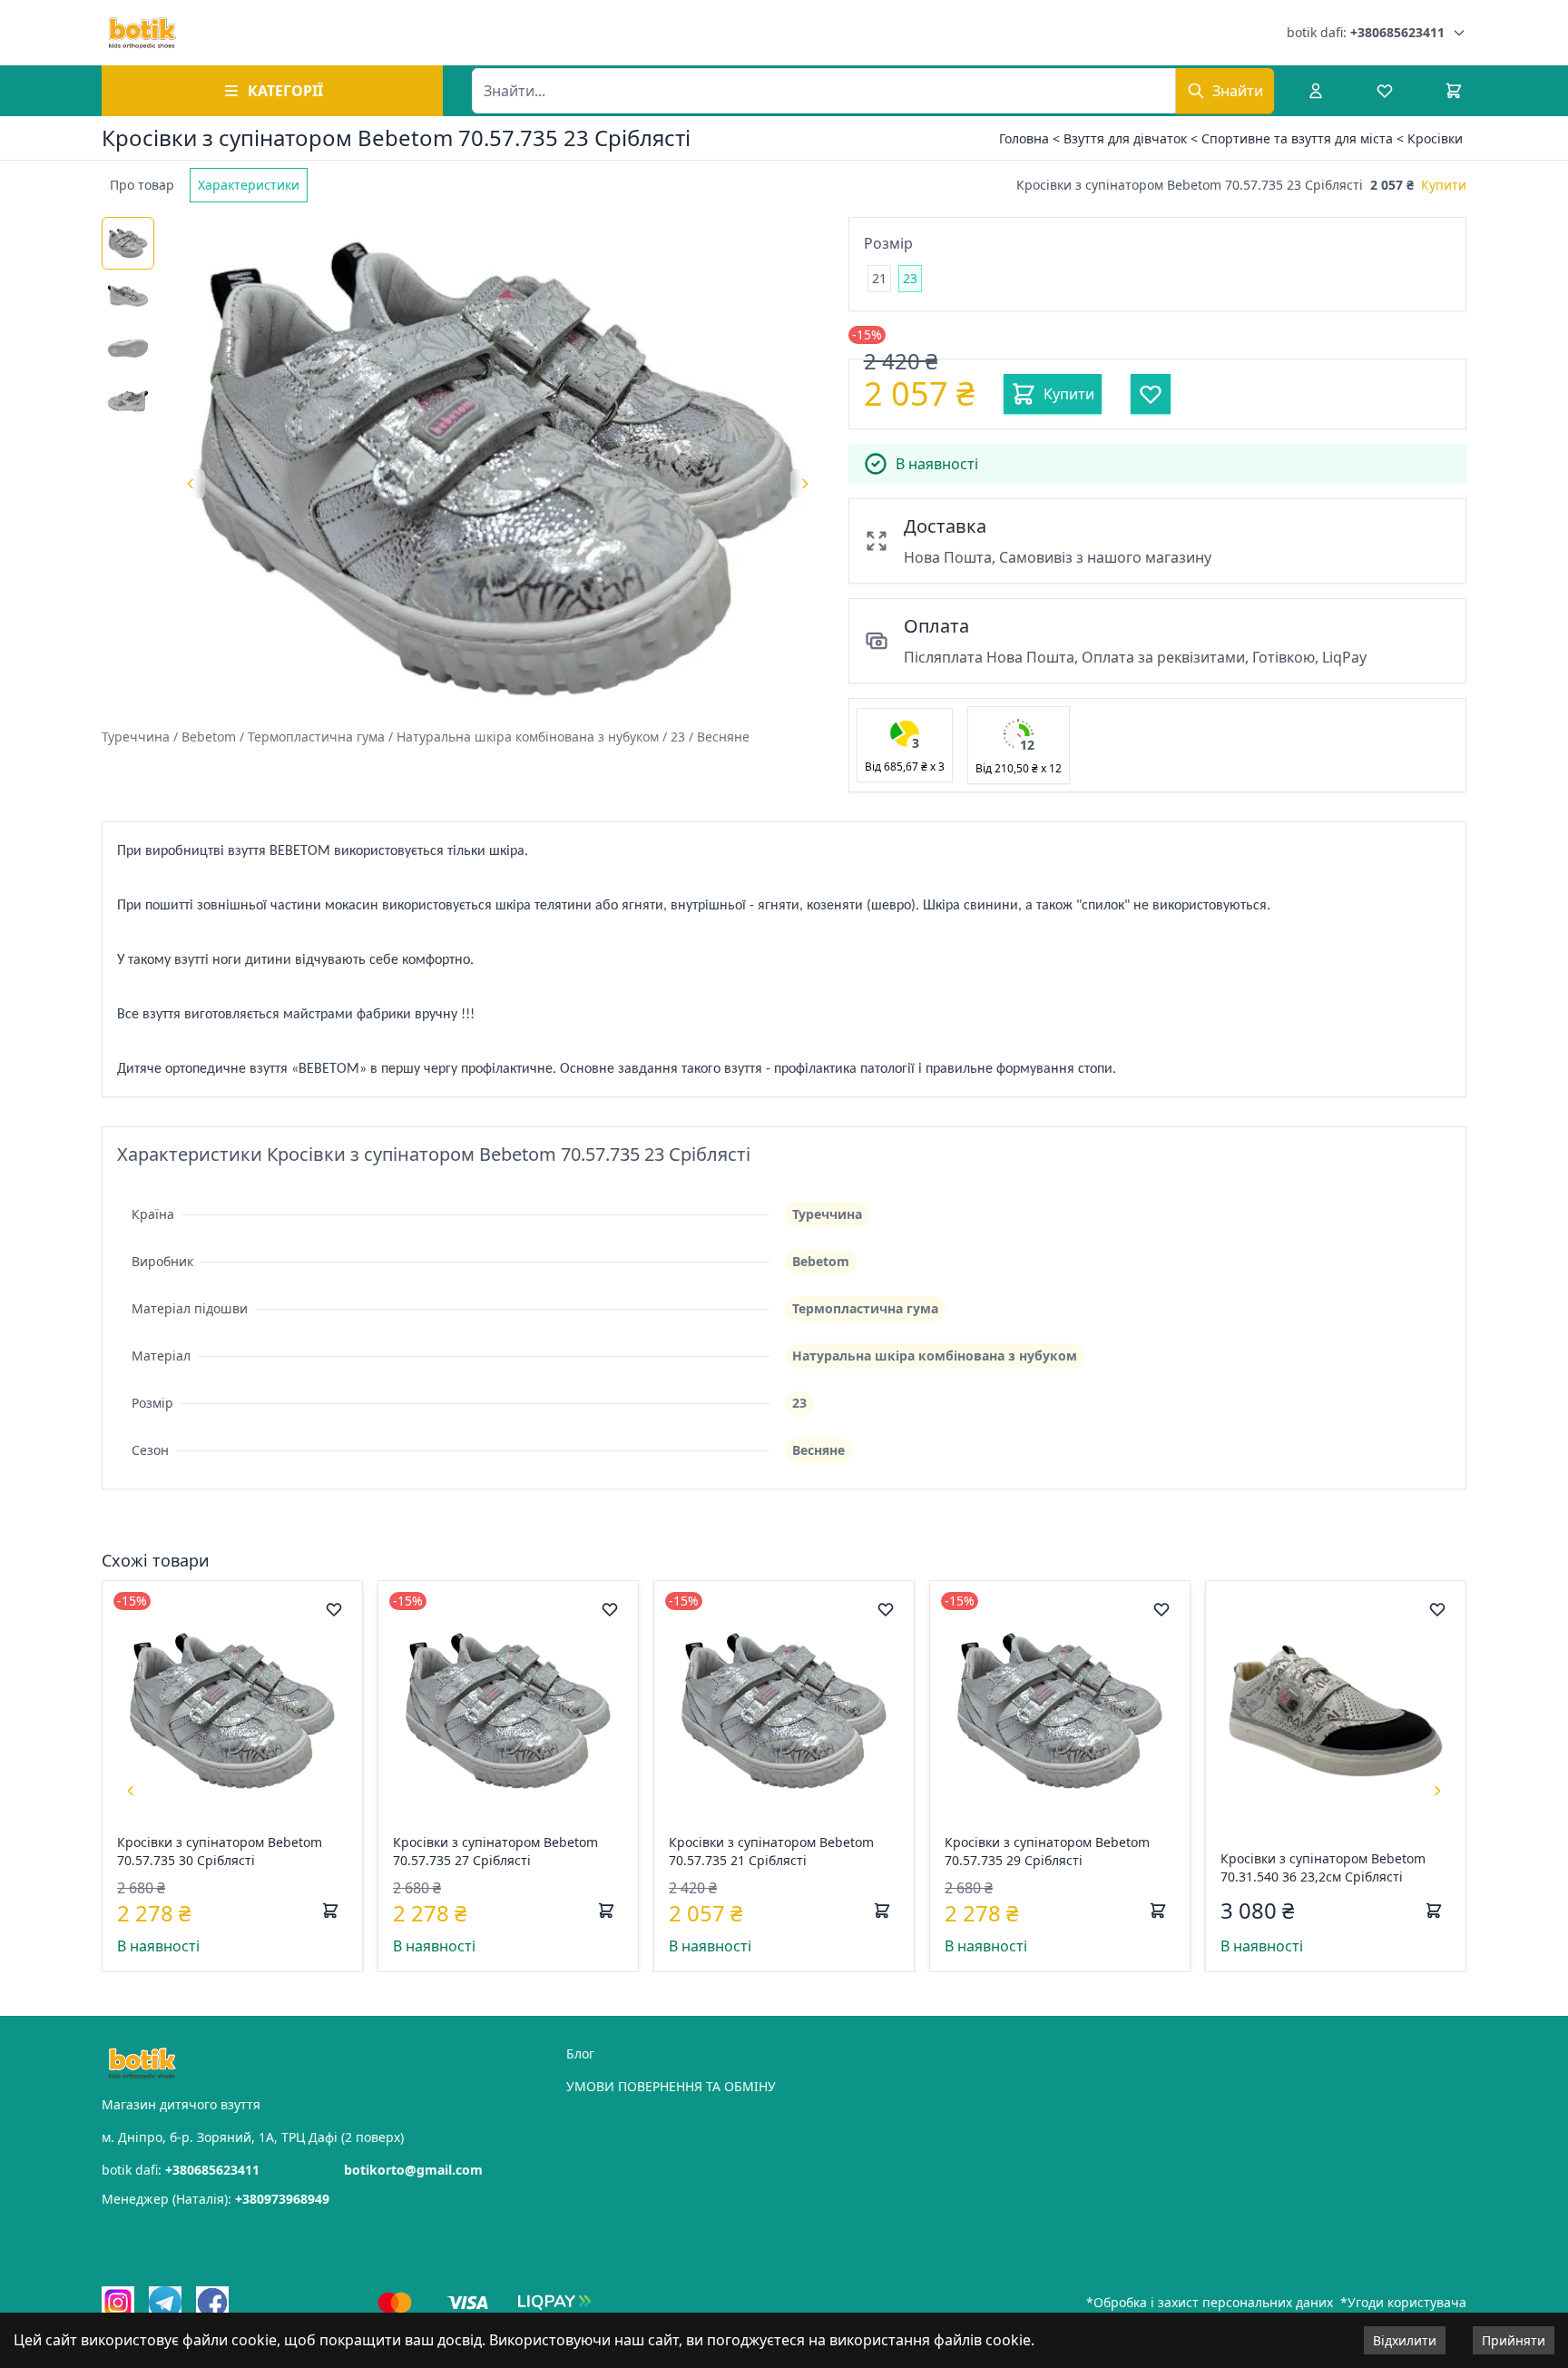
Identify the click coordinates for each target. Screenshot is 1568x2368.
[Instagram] (118, 2303)
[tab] (142, 185)
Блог (580, 2054)
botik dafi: (1366, 32)
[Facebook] (212, 2303)
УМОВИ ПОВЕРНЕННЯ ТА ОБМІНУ (671, 2086)
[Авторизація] (1316, 91)
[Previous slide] (191, 484)
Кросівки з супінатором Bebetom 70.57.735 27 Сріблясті (495, 1851)
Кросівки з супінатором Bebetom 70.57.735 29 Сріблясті (1047, 1851)
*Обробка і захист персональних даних (1210, 2302)
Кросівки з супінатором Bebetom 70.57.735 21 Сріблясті (771, 1851)
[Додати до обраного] (334, 1609)
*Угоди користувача (1403, 2302)
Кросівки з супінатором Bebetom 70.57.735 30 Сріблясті (220, 1851)
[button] (905, 745)
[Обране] (1385, 91)
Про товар (142, 185)
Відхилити (1405, 2340)
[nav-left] (131, 1791)
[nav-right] (1437, 1791)
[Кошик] (1454, 91)
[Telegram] (165, 2303)
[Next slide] (805, 484)
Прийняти (1514, 2340)
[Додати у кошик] (330, 1911)
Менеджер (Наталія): (216, 2199)
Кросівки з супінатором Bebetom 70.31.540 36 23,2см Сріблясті (1323, 1867)
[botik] (142, 33)
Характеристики (249, 185)
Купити (1444, 185)
